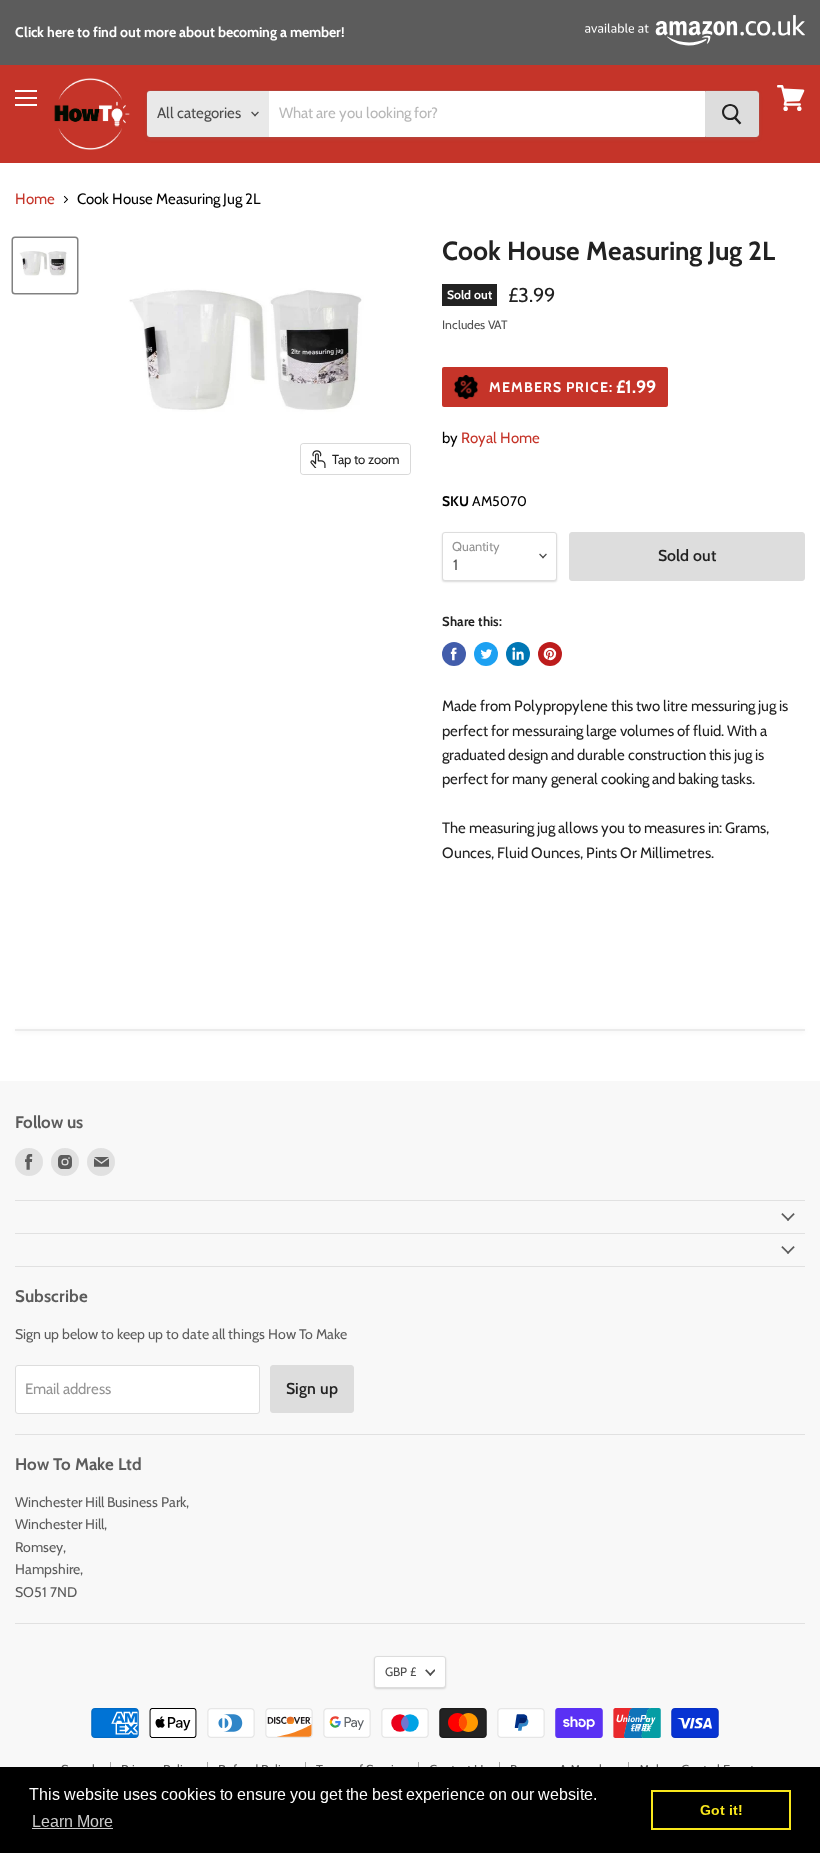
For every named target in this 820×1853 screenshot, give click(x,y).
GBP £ (400, 1671)
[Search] (732, 114)
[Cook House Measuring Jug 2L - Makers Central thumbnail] (45, 265)
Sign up (312, 1388)
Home (35, 199)
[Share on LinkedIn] (518, 654)
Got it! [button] (721, 1810)
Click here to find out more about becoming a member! (180, 32)
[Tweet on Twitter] (486, 654)
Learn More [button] (72, 1821)
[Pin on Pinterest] (550, 654)
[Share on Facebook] (454, 654)
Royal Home (500, 438)
